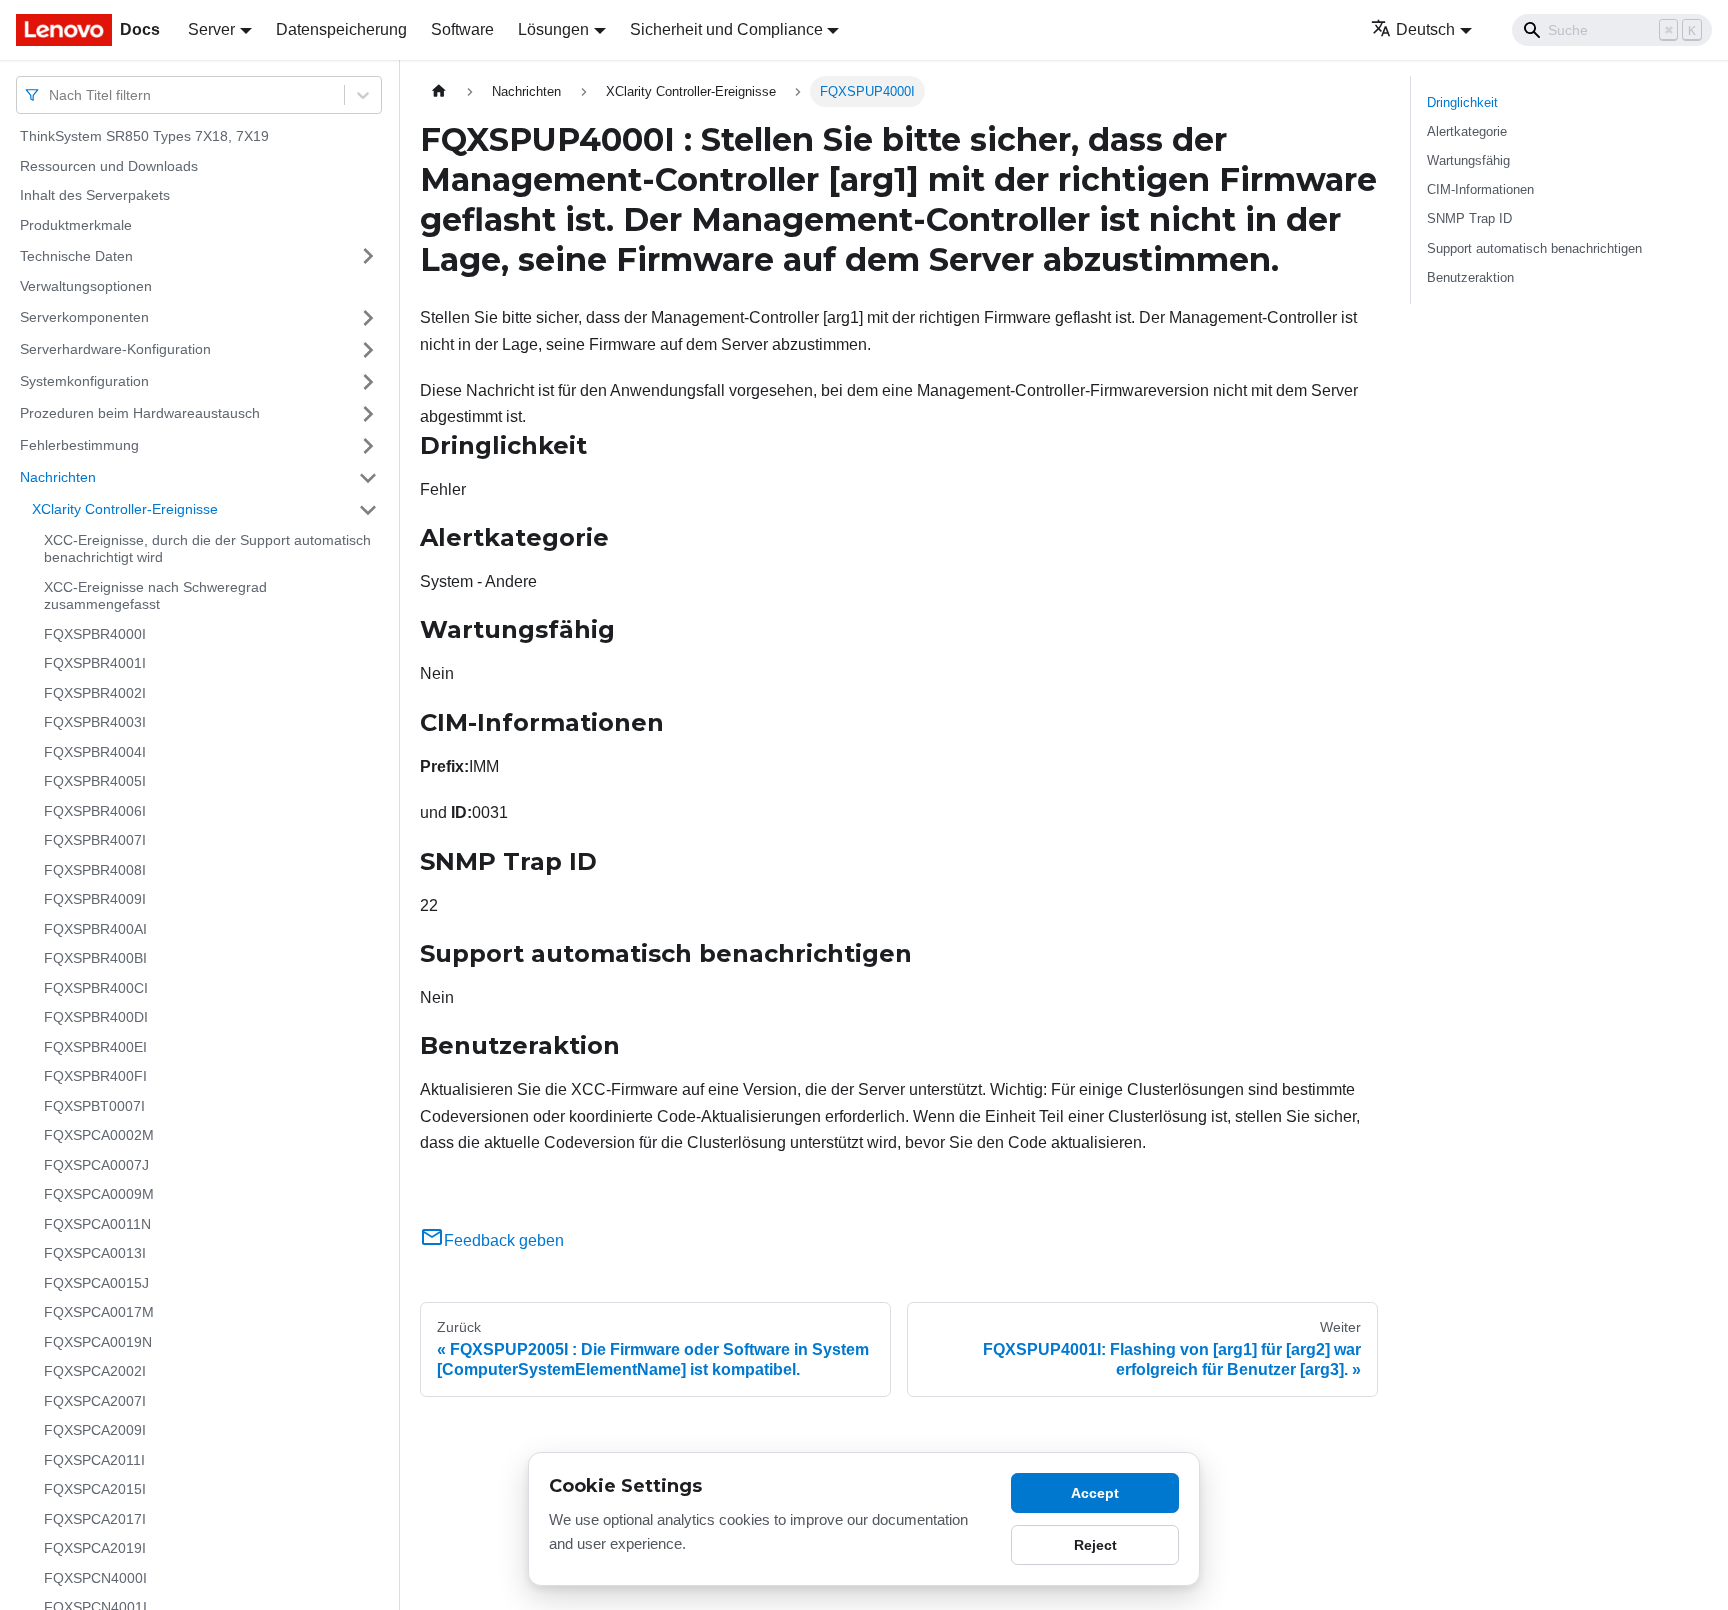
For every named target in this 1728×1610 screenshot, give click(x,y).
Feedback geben (504, 1240)
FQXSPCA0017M (99, 1312)
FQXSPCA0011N (97, 1224)
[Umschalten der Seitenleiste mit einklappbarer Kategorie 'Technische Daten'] (368, 256)
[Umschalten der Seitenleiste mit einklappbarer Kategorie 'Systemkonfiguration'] (368, 382)
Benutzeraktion (1470, 277)
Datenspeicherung (341, 29)
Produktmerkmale (76, 225)
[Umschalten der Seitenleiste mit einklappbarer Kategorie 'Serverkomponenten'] (368, 318)
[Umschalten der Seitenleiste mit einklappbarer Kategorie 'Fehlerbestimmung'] (368, 446)
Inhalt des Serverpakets (95, 195)
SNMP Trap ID (1469, 218)
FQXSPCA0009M (99, 1194)
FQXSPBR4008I (95, 870)
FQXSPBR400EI (95, 1047)
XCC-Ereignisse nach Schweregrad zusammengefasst (155, 596)
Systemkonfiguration (84, 381)
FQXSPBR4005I (95, 781)
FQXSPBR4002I (95, 693)
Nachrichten (58, 477)
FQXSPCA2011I (94, 1460)
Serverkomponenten (84, 317)
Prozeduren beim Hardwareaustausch (140, 413)
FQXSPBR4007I (95, 840)
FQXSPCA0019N (98, 1342)
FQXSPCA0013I (95, 1253)
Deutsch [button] (1425, 29)
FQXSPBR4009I (95, 899)
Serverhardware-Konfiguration (115, 349)
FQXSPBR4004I (95, 752)
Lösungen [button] (553, 29)
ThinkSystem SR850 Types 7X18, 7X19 (144, 136)
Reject (1095, 1545)
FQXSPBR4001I (95, 663)
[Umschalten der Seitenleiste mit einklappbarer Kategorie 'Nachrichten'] (368, 478)
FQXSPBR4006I (95, 811)
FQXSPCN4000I (95, 1578)
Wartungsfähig (1468, 160)
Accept (1095, 1493)
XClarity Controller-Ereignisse (125, 509)
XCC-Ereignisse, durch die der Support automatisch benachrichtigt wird (207, 549)
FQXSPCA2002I (95, 1371)
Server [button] (211, 29)
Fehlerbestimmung (79, 445)
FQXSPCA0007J (96, 1165)
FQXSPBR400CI (96, 988)
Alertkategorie (1467, 131)
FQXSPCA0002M (99, 1135)
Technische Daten (76, 255)
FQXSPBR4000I (95, 634)
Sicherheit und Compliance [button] (726, 29)
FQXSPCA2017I (95, 1519)
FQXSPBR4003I (95, 722)
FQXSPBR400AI (95, 929)
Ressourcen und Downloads (109, 166)
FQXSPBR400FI (95, 1076)
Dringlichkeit (1462, 102)
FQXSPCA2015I (95, 1489)
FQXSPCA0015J (96, 1283)
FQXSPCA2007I (95, 1401)
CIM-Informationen (1480, 189)
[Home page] (439, 91)
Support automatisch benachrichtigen (1534, 248)
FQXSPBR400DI (96, 1017)
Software (462, 29)
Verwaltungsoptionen (86, 286)
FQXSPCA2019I (95, 1548)
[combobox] (51, 94)
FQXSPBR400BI (95, 958)
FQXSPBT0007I (94, 1106)
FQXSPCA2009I (95, 1430)
